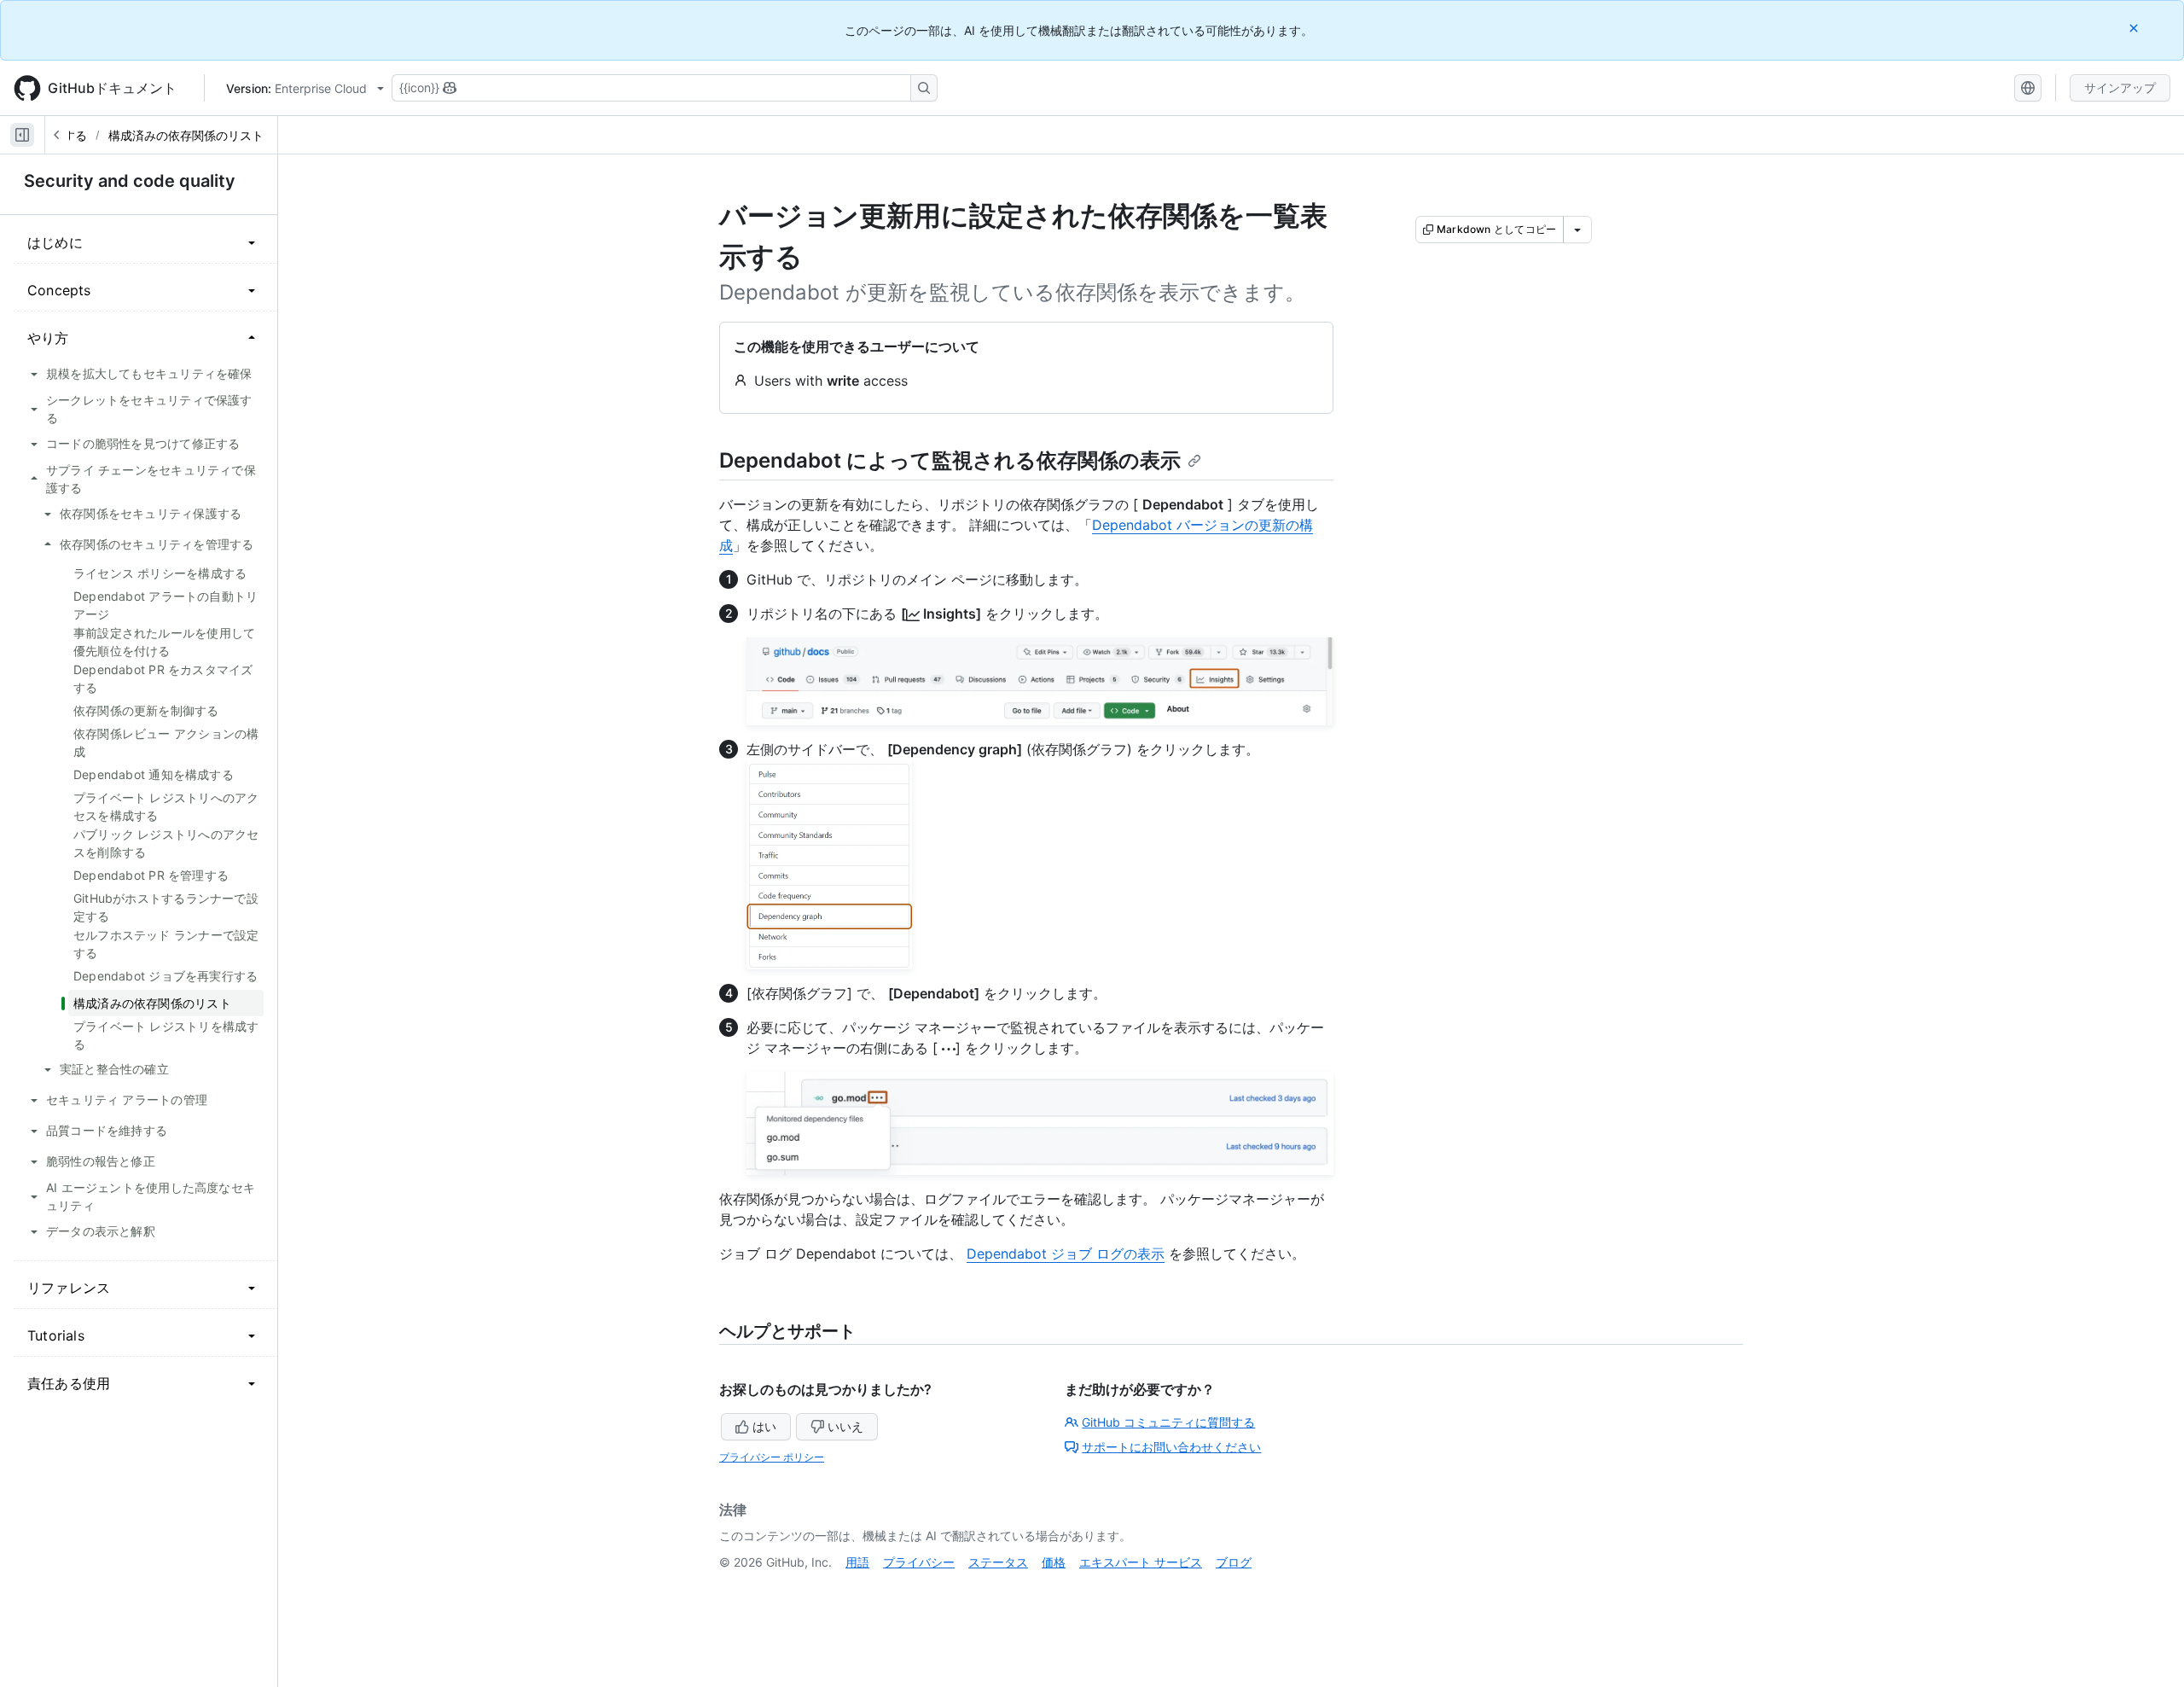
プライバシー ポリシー (772, 1457)
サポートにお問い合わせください (1171, 1447)
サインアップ (2120, 87)
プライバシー (919, 1562)
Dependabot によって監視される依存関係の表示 (950, 460)
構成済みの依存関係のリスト (186, 135)
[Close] (2135, 28)
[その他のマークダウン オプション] (1577, 230)
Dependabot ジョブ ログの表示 (1066, 1254)
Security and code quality (130, 181)
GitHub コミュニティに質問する (1168, 1422)
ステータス (998, 1562)
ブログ (1234, 1562)
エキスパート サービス (1141, 1562)
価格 (1054, 1562)
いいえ (845, 1426)
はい (764, 1426)
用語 (857, 1562)
